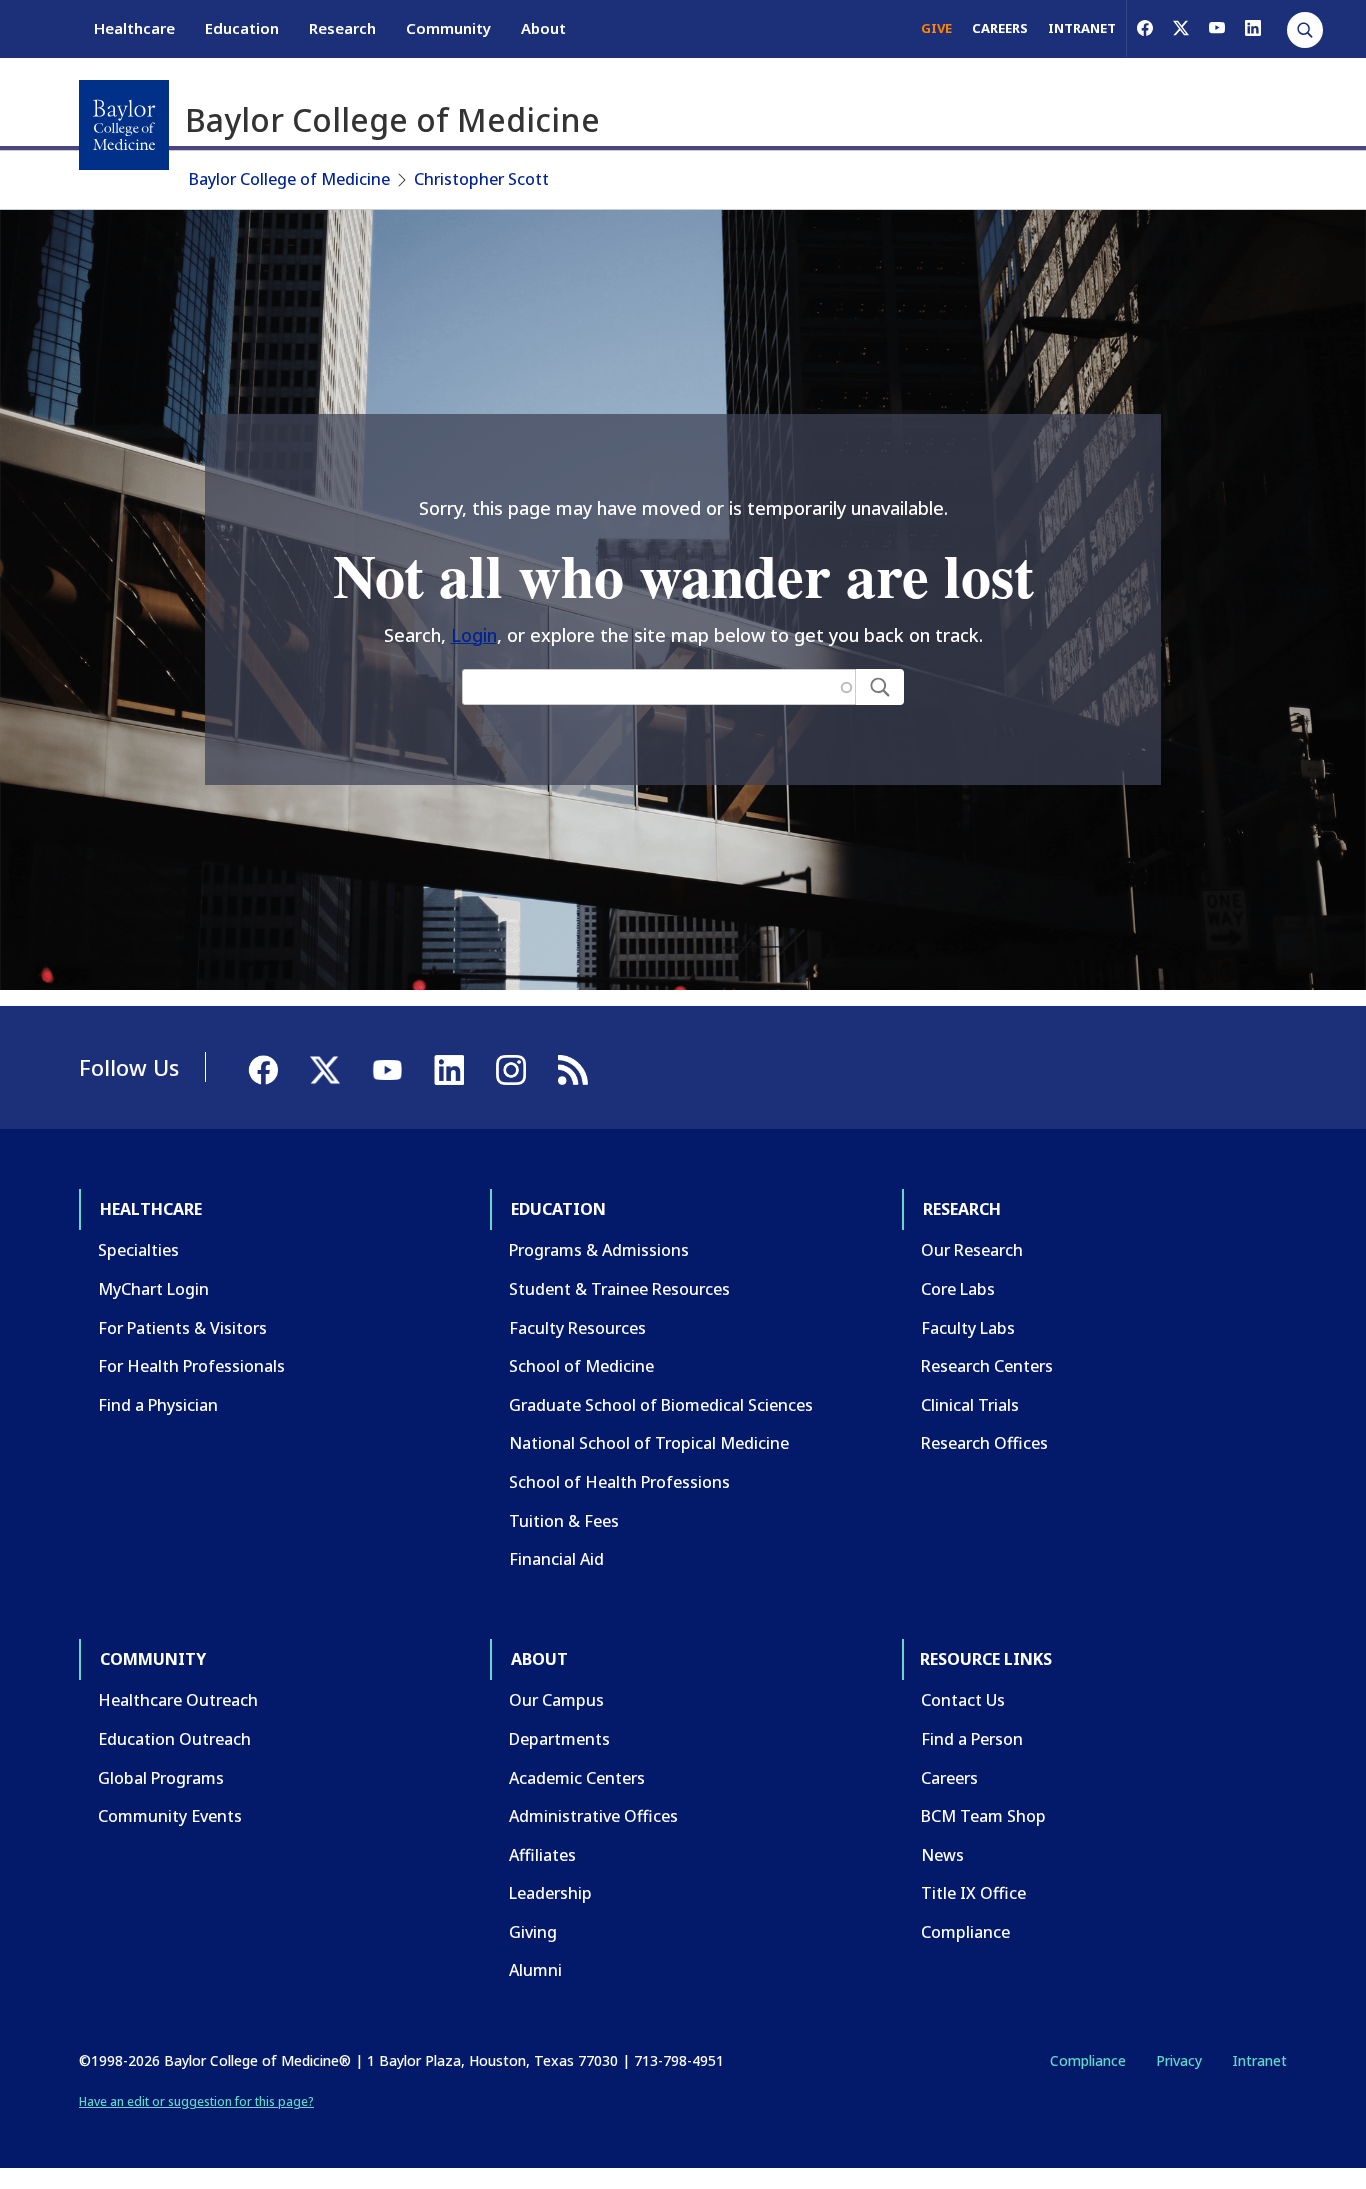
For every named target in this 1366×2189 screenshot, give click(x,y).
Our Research (972, 1250)
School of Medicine (581, 1366)
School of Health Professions (619, 1482)
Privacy (1179, 2060)
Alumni (535, 1970)
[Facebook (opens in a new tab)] (1145, 28)
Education (242, 28)
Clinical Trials (970, 1405)
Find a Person (972, 1739)
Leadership (550, 1893)
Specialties (138, 1250)
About (543, 28)
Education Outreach (174, 1739)
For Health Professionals (191, 1366)
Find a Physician (158, 1405)
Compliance (965, 1932)
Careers (949, 1778)
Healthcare (134, 28)
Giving (533, 1932)
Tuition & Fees (564, 1521)
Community (448, 28)
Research (342, 28)
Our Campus (556, 1700)
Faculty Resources (577, 1328)
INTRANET (1082, 28)
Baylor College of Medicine (289, 179)
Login (474, 635)
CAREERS (1000, 28)
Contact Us (963, 1700)
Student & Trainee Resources (619, 1289)
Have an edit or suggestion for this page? (196, 2101)
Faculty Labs (968, 1328)
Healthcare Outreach (178, 1700)
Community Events (170, 1816)
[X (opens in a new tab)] (1181, 28)
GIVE (936, 28)
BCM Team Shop (983, 1816)
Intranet (1259, 2060)
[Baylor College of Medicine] (124, 125)
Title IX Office (973, 1893)
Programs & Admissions (599, 1250)
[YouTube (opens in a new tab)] (1217, 28)
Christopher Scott (481, 179)
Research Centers (987, 1366)
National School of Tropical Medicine (649, 1443)
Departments (559, 1739)
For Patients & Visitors (182, 1328)
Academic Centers (577, 1778)
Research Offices (984, 1443)
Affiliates (542, 1855)
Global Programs (161, 1778)
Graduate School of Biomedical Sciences (661, 1405)
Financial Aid (556, 1559)
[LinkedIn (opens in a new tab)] (1253, 28)
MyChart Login (153, 1289)
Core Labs (958, 1289)
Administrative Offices (593, 1816)
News (942, 1855)
